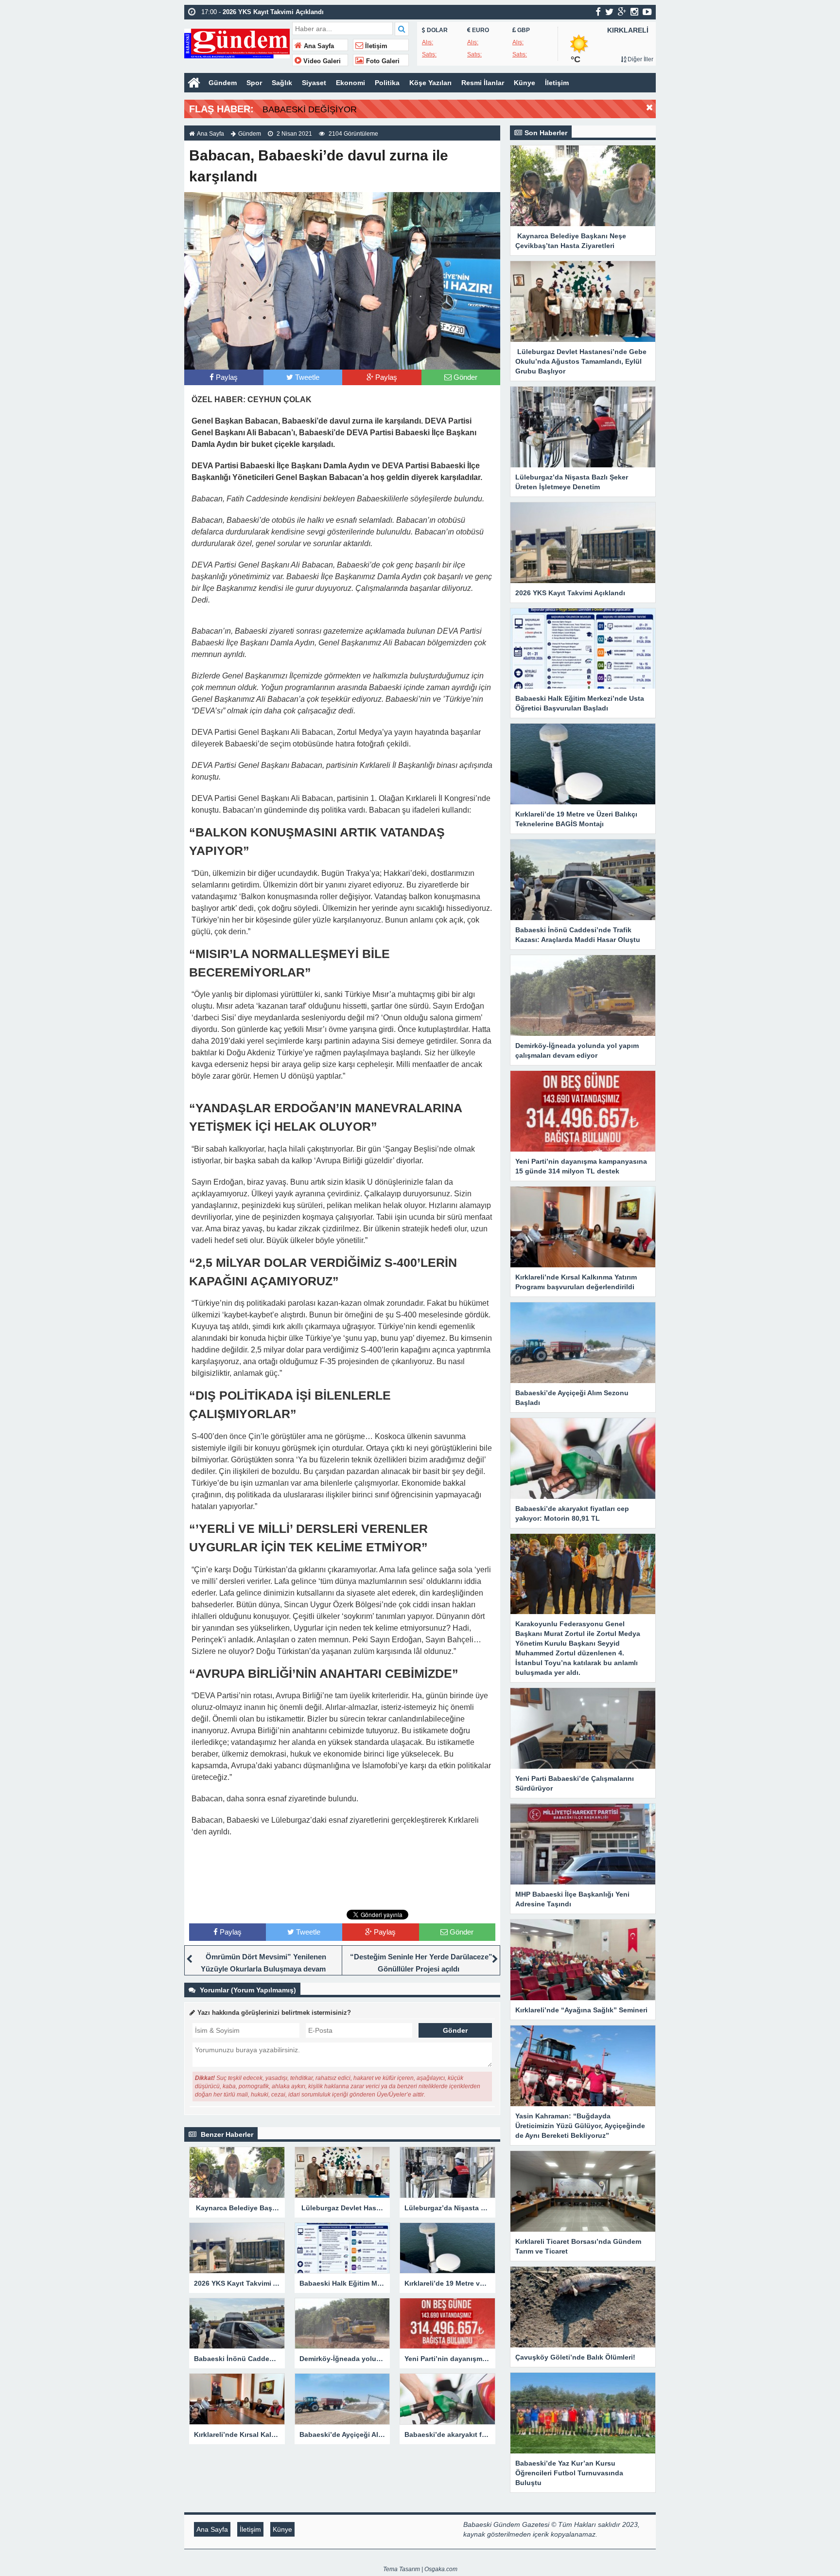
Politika (387, 83)
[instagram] (634, 12)
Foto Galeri (382, 61)
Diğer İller (640, 59)
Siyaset (314, 83)
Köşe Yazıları (430, 83)
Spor (254, 83)
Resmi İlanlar (483, 83)
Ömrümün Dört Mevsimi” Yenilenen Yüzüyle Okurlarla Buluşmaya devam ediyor (263, 1969)
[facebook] (598, 12)
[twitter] (609, 12)
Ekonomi (350, 83)
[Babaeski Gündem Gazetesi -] (237, 43)
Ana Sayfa (318, 46)
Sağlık (282, 83)
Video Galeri (321, 61)
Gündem (223, 83)
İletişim (375, 46)
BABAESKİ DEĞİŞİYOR (310, 109)
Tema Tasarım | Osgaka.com (420, 2569)
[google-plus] (622, 12)
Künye (525, 83)
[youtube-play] (647, 12)
